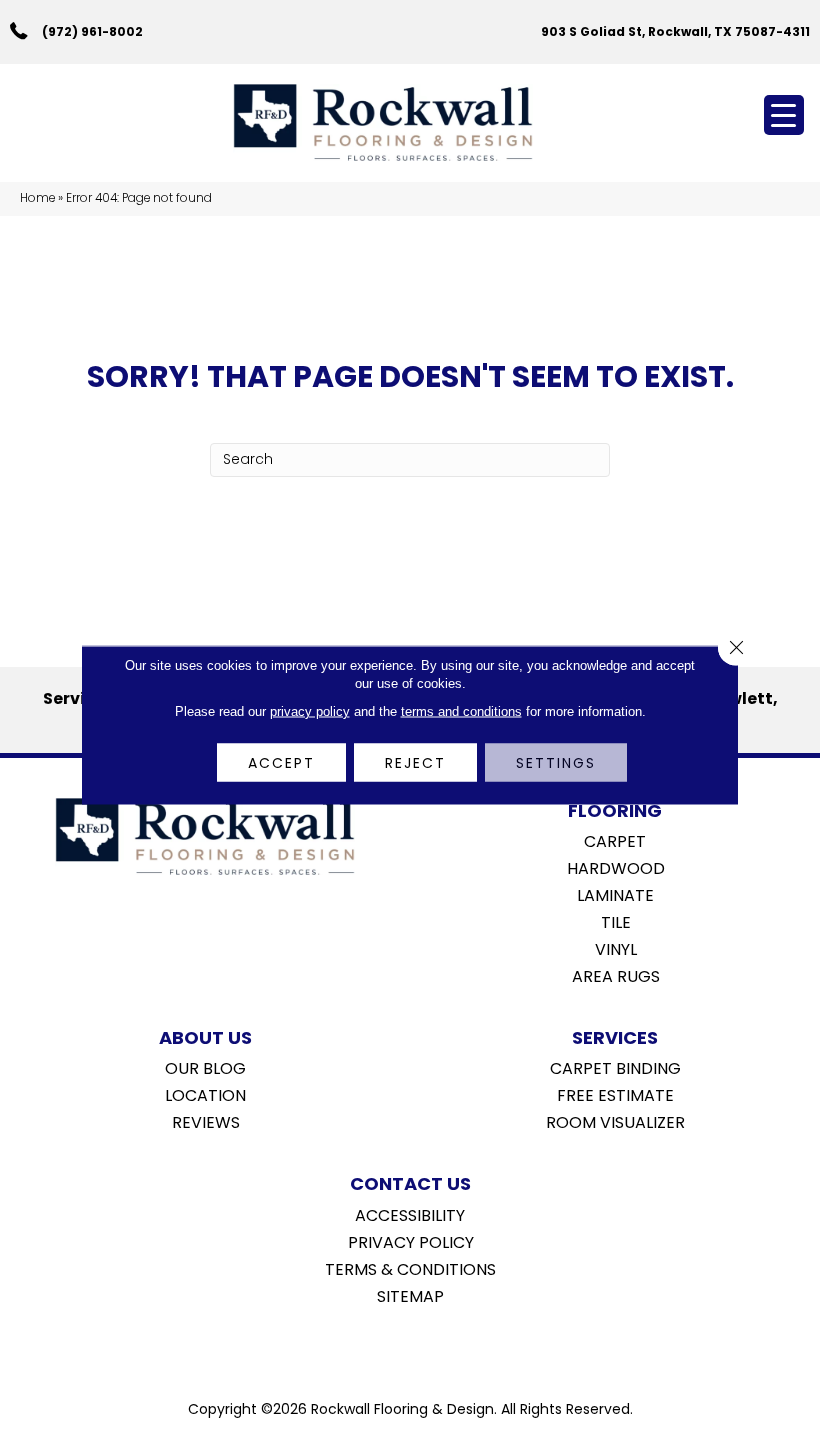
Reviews (206, 1121)
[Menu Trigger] (784, 115)
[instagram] (424, 1347)
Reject (415, 762)
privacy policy (310, 710)
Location (205, 1094)
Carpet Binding (615, 1067)
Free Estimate (615, 1094)
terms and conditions (461, 710)
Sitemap (410, 1295)
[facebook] (389, 1347)
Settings (556, 762)
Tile (616, 921)
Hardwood (616, 867)
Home (37, 198)
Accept (281, 762)
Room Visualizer (615, 1121)
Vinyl (616, 948)
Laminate (615, 894)
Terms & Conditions (410, 1268)
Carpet (615, 840)
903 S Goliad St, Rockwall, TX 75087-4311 (675, 31)
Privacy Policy (411, 1241)
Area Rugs (616, 975)
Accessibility (410, 1214)
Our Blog (205, 1067)
